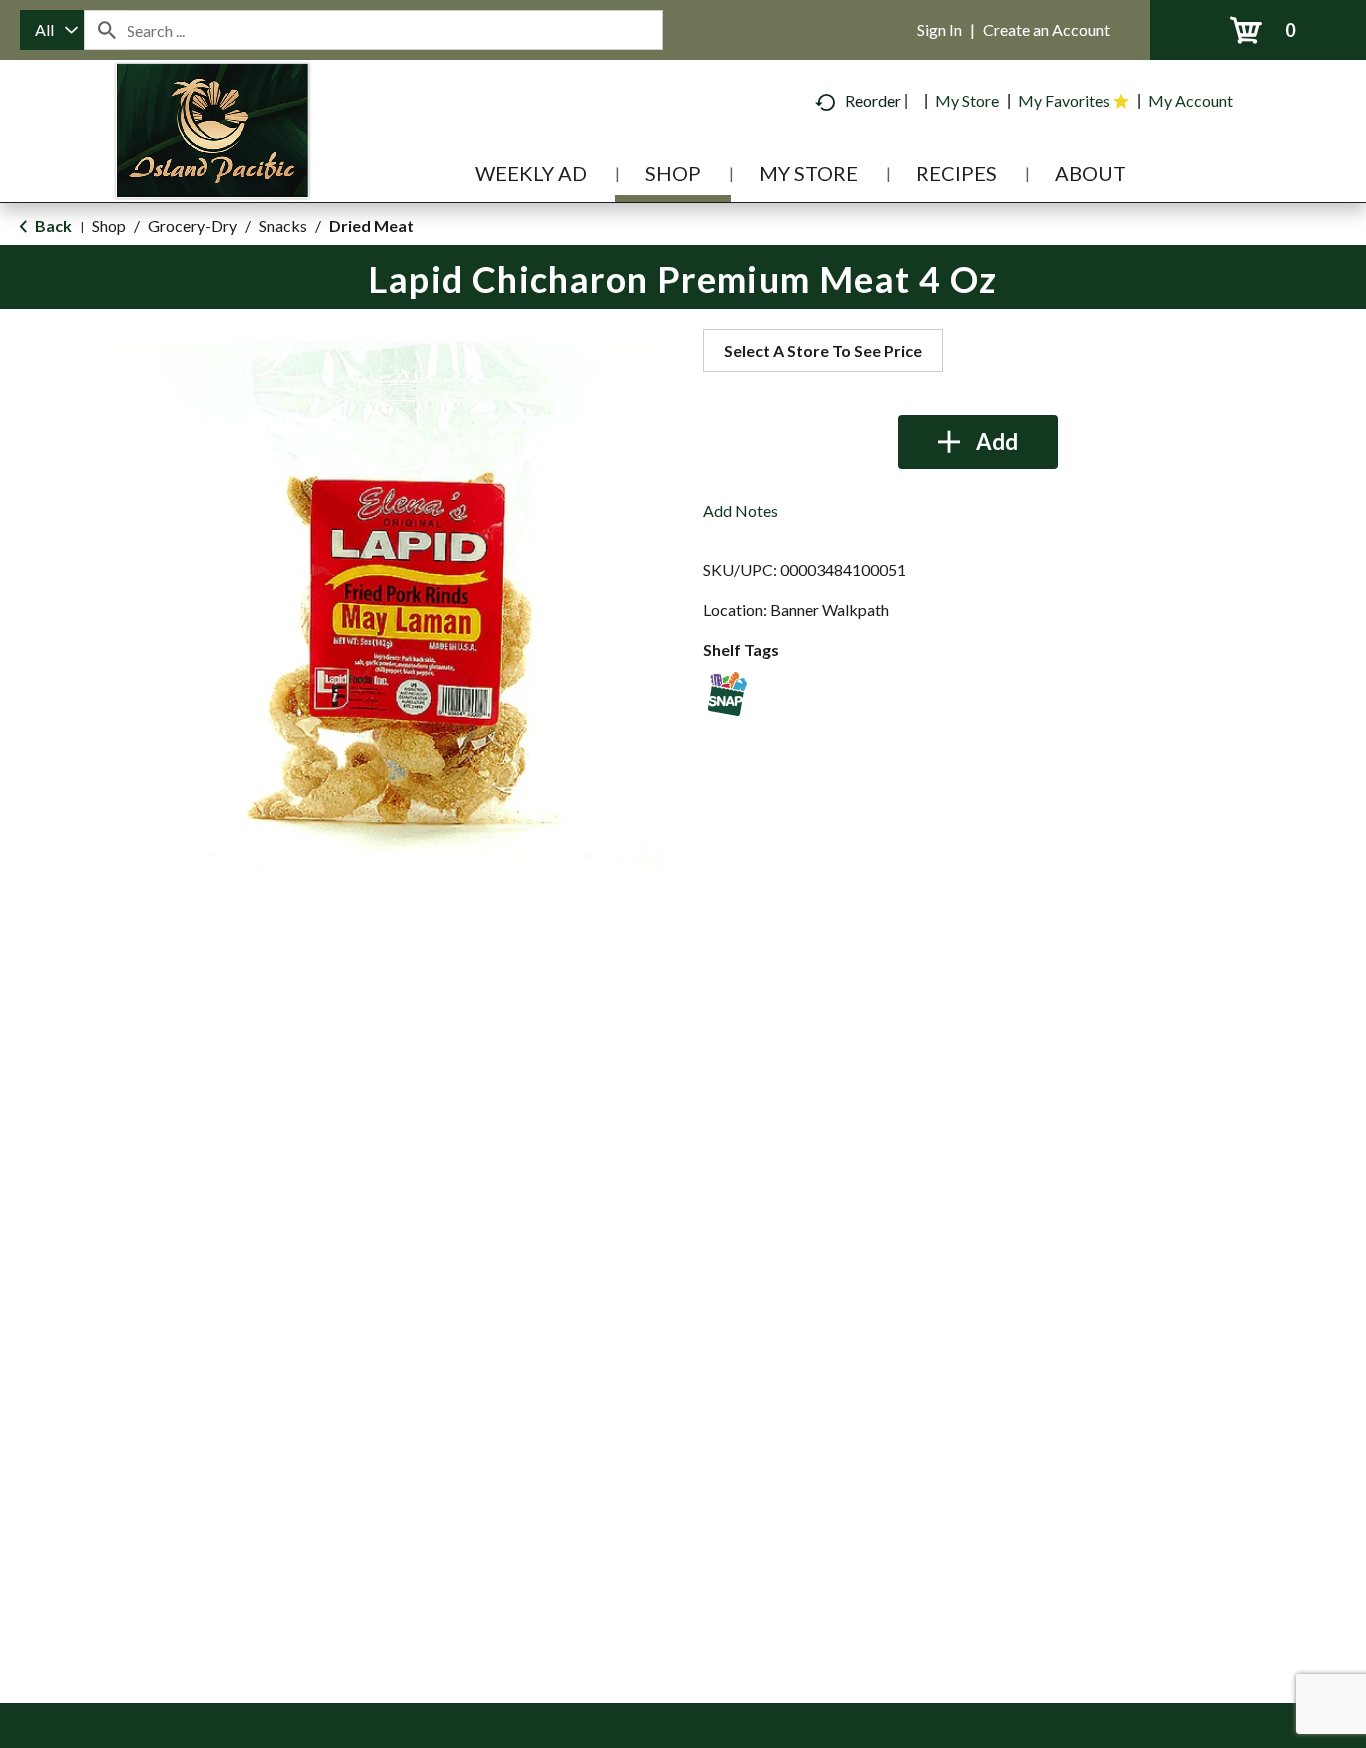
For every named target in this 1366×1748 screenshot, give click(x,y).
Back (52, 225)
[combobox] (52, 30)
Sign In (939, 29)
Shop (109, 225)
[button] (978, 442)
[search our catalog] (106, 30)
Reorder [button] (873, 100)
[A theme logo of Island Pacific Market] (212, 159)
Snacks (283, 225)
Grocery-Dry (192, 225)
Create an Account (1046, 29)
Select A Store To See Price (823, 350)
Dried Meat (371, 225)
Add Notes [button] (740, 510)
